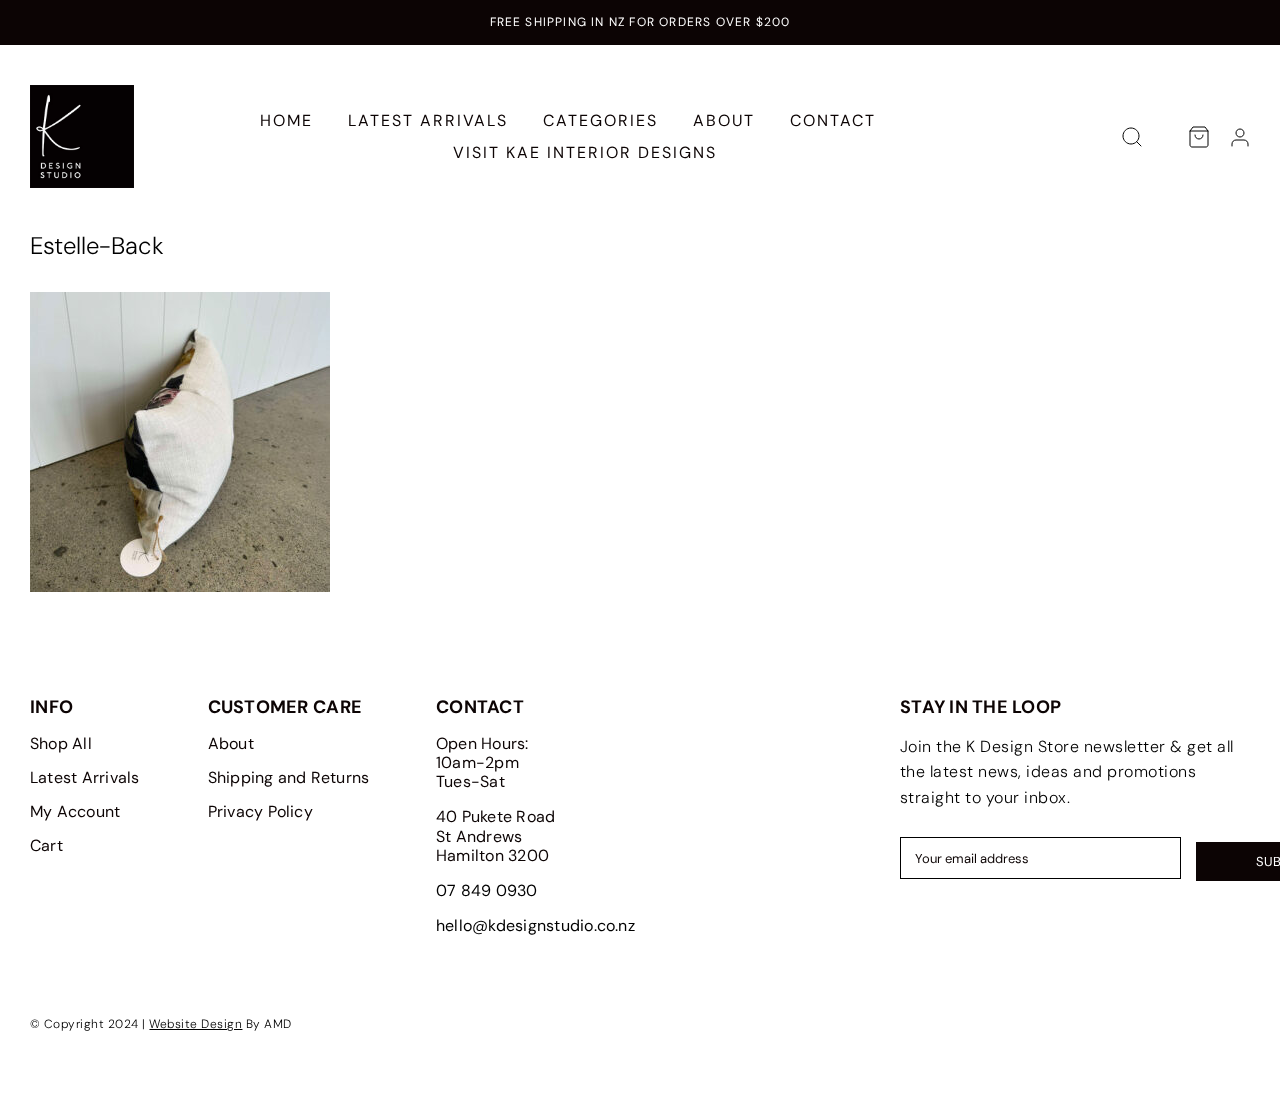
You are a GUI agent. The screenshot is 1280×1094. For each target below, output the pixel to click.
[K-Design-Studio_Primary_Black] (82, 92)
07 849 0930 (487, 890)
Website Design (195, 1024)
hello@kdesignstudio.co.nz (535, 925)
